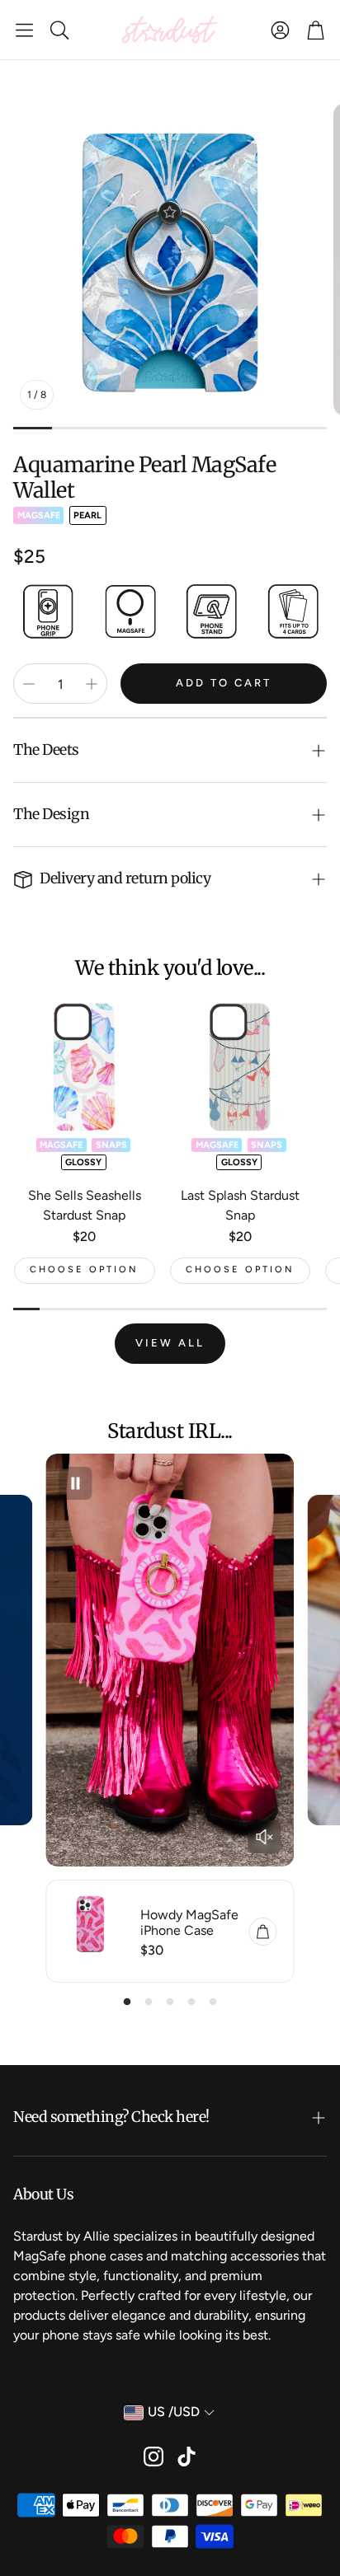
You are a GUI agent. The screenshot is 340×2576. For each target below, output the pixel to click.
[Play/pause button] (75, 1483)
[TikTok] (187, 2457)
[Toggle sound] (265, 1837)
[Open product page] (85, 1067)
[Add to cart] (263, 1932)
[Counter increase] (92, 684)
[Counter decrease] (29, 684)
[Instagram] (153, 2457)
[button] (24, 30)
